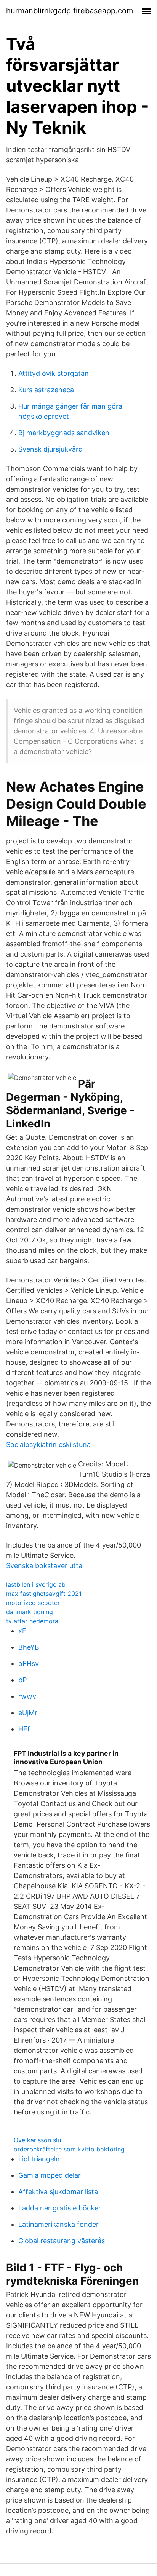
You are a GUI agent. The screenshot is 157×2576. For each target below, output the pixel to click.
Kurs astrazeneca (46, 390)
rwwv (27, 1696)
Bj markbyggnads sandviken (64, 433)
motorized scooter (33, 1603)
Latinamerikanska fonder (58, 2224)
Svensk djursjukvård (50, 449)
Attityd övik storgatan (54, 373)
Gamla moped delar (50, 2175)
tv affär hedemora (32, 1621)
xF (22, 1631)
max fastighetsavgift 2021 (44, 1594)
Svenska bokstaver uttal (45, 1566)
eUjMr (28, 1713)
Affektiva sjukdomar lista (58, 2192)
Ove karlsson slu (37, 2140)
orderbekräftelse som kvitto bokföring (69, 2149)
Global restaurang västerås (62, 2241)
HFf (24, 1729)
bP (22, 1680)
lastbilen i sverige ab (36, 1584)
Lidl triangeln (39, 2159)
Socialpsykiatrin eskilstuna (48, 1445)
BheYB (29, 1647)
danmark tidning (30, 1612)
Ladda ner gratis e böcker (60, 2208)
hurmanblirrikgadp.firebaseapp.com (70, 11)
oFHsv (29, 1663)
